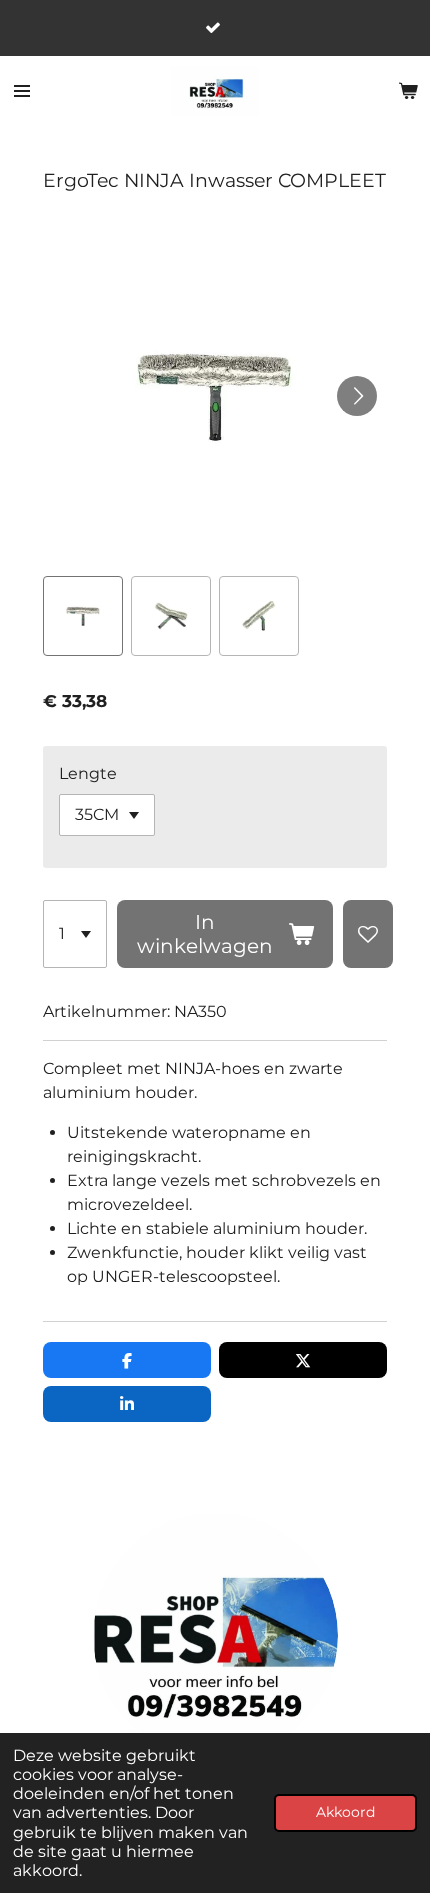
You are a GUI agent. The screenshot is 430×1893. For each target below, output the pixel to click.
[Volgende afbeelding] (357, 396)
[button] (83, 616)
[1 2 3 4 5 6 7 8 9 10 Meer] (75, 934)
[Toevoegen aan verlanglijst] (368, 934)
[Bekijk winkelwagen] (408, 91)
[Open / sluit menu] (22, 91)
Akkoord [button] (345, 1812)
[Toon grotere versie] (215, 1635)
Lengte (88, 773)
